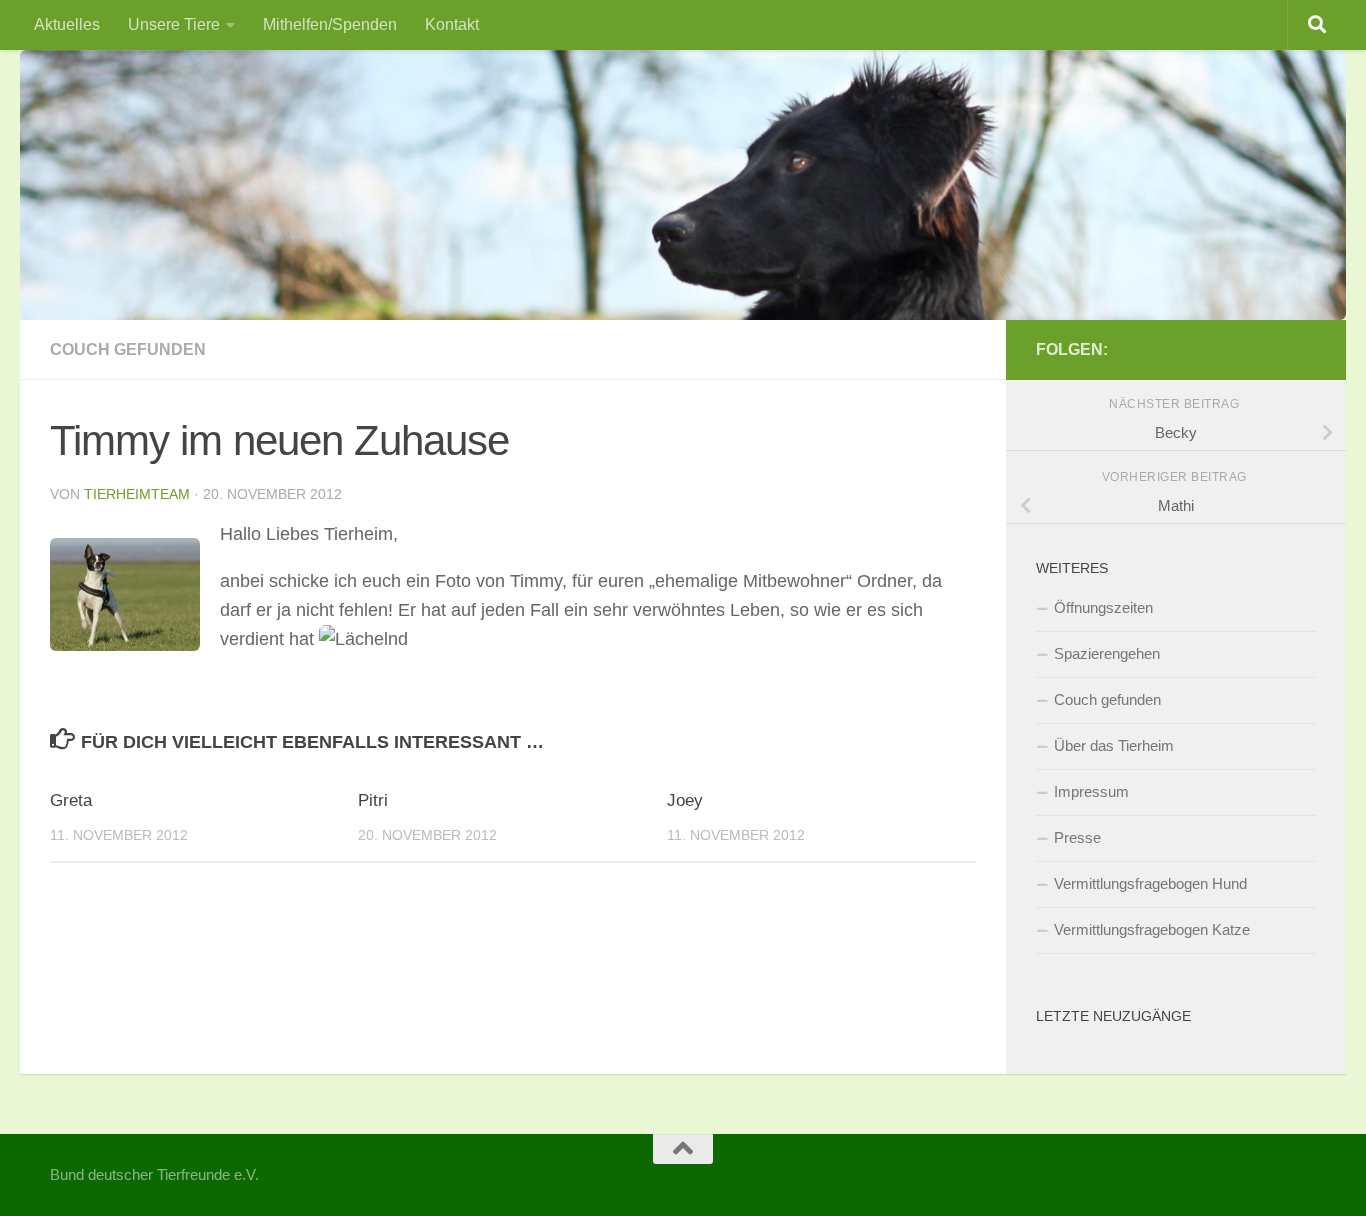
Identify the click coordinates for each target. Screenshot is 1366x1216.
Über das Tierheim (1114, 745)
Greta (71, 800)
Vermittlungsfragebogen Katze (1152, 929)
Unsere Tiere (174, 24)
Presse (1077, 837)
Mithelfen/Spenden (330, 24)
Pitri (373, 800)
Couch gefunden (128, 349)
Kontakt (452, 24)
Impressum (1091, 791)
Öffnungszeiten (1103, 607)
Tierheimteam (137, 494)
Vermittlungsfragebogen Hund (1150, 883)
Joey (685, 800)
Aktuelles (67, 24)
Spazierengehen (1107, 653)
